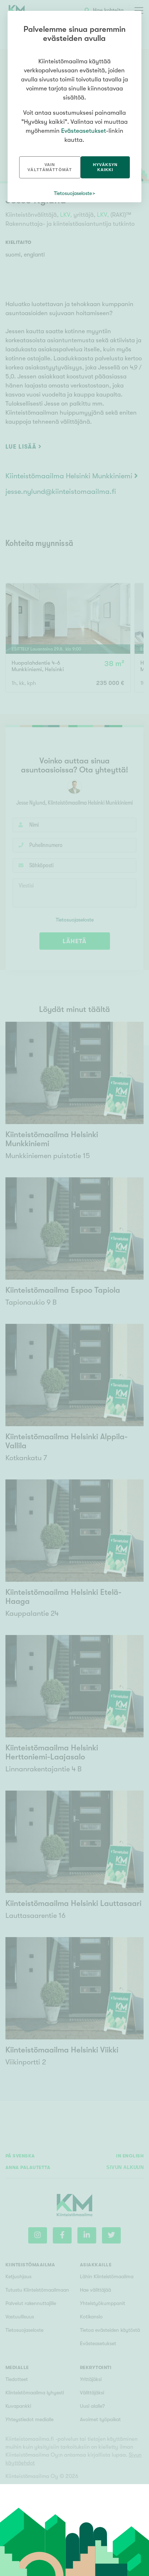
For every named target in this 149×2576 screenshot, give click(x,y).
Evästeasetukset (84, 131)
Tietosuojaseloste (73, 193)
